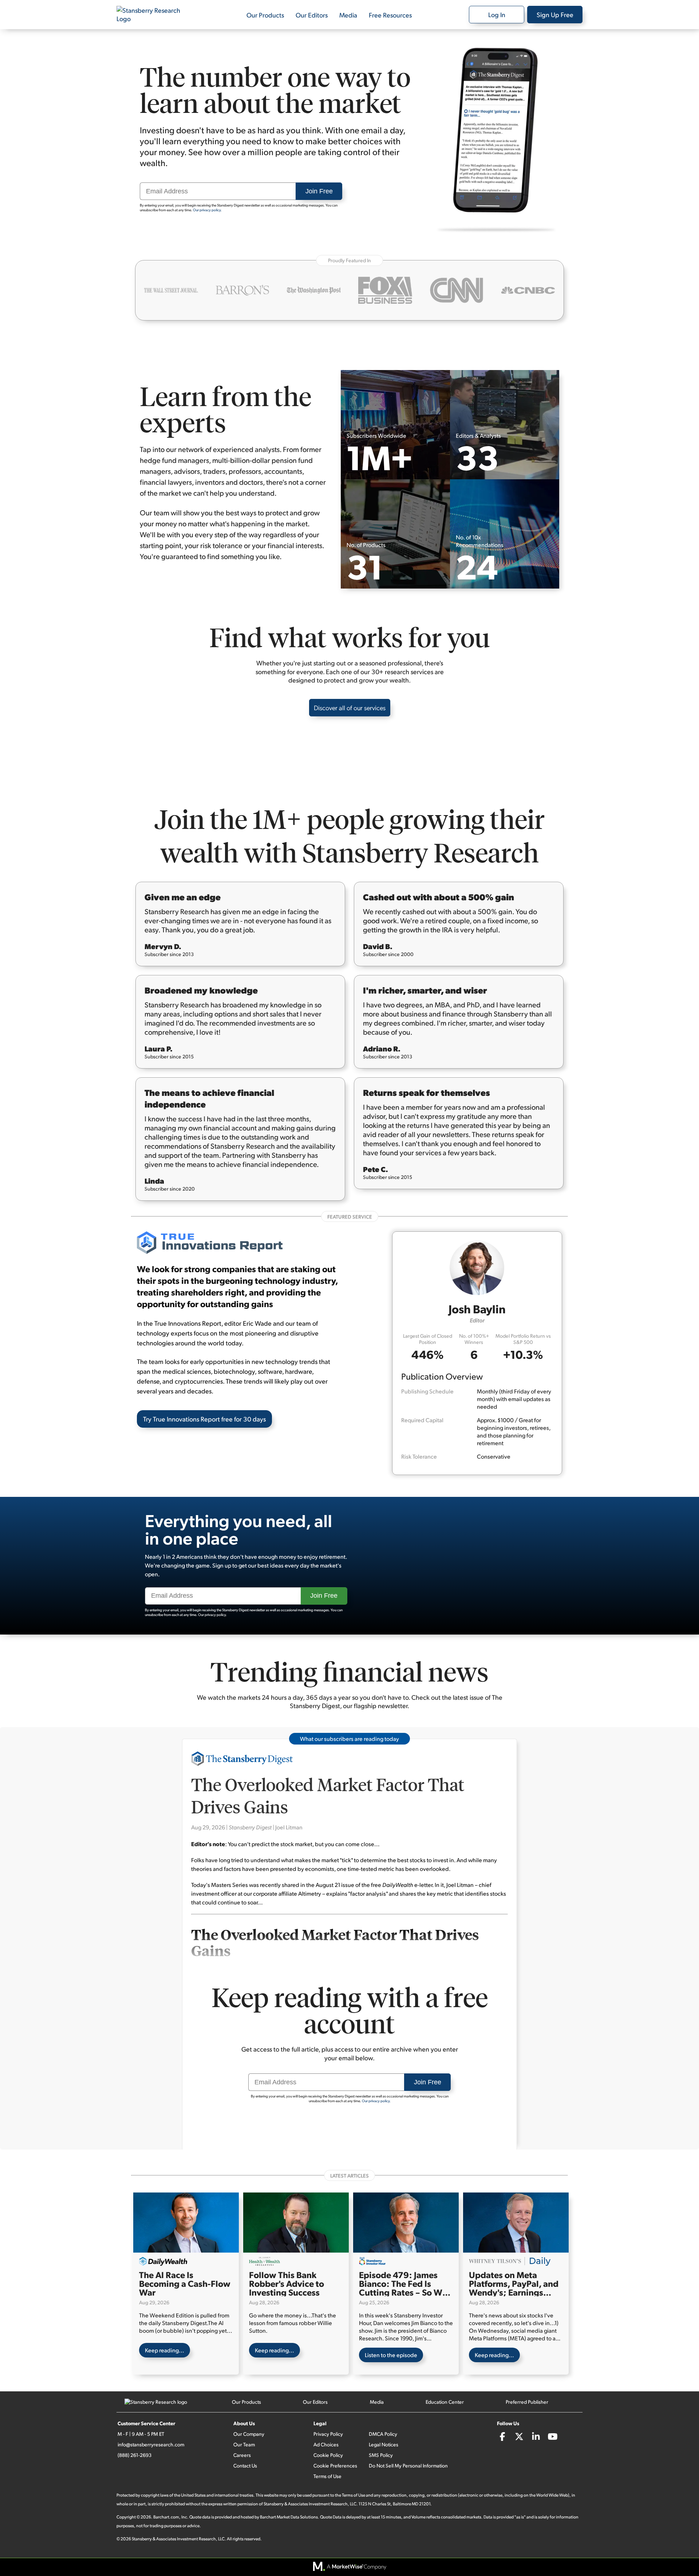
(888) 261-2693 (135, 2455)
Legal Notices (384, 2444)
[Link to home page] (153, 15)
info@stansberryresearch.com (151, 2444)
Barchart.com (166, 2517)
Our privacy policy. (207, 210)
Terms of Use (327, 2476)
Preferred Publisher (527, 2402)
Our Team (244, 2444)
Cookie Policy (328, 2455)
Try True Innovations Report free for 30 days (204, 1419)
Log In (497, 14)
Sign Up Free (555, 14)
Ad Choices (326, 2444)
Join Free (319, 191)
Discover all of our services (350, 707)
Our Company (249, 2434)
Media (348, 15)
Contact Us (245, 2465)
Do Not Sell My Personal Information (408, 2465)
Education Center (445, 2402)
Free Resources (390, 15)
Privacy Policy (328, 2434)
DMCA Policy (383, 2434)
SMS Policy (381, 2455)
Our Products (265, 15)
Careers (242, 2455)
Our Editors (312, 15)
